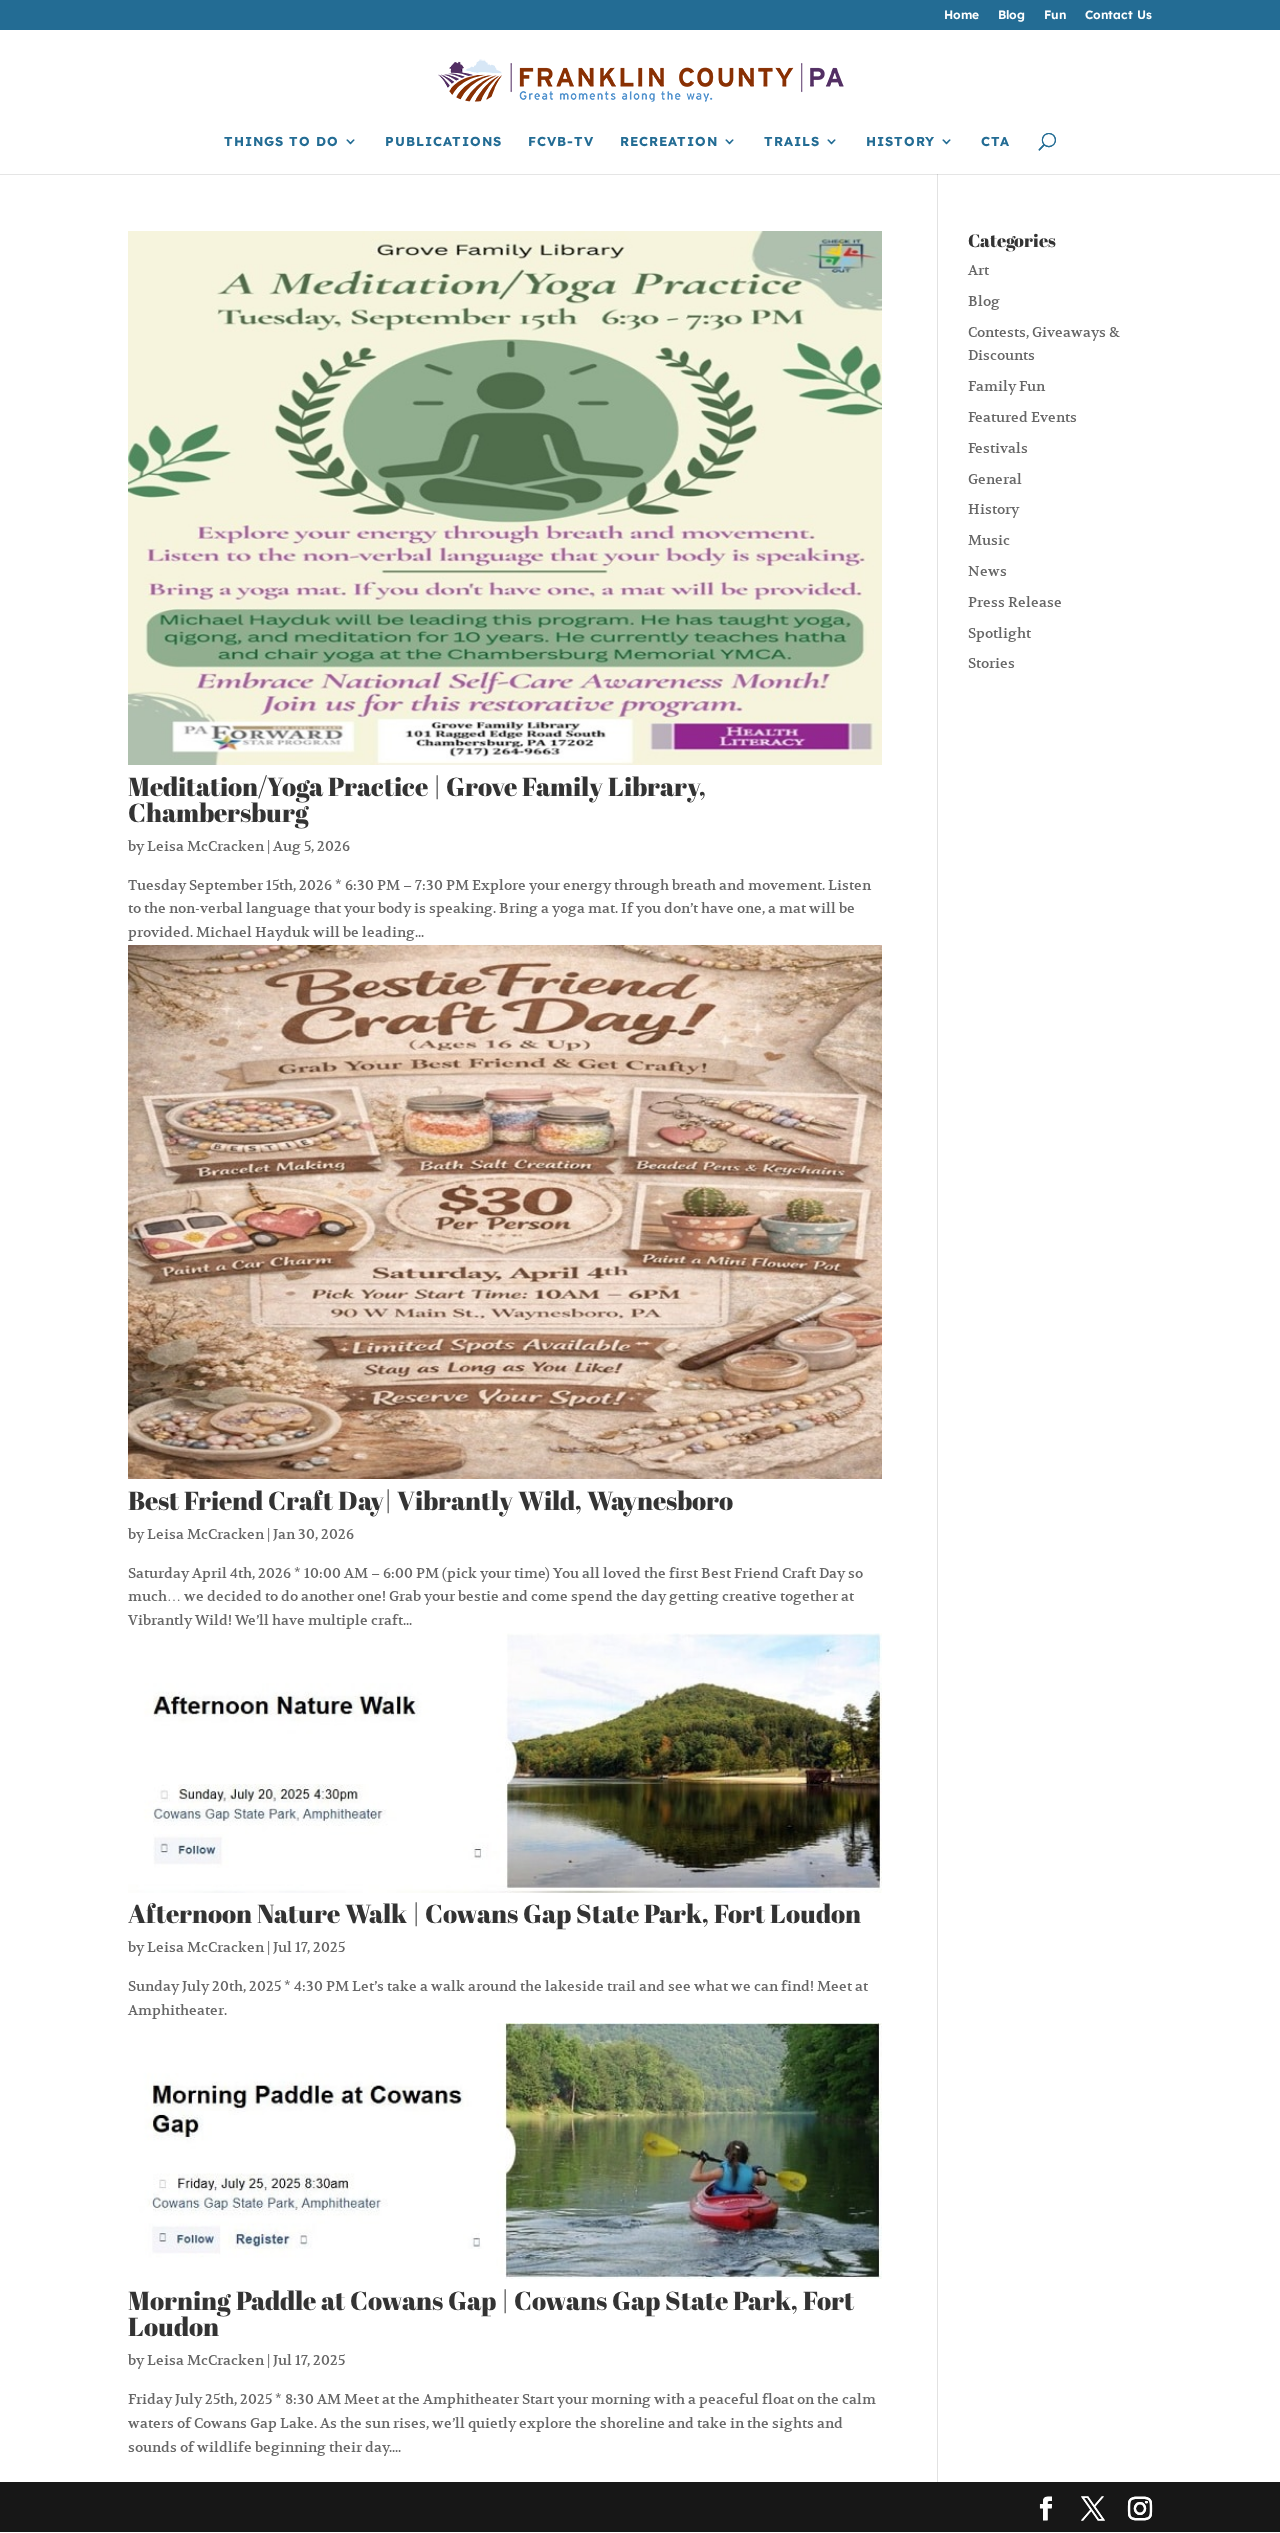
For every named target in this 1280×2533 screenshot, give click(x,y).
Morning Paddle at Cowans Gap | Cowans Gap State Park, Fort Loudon (491, 2313)
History (993, 509)
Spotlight (999, 633)
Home (961, 15)
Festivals (998, 448)
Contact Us (1118, 15)
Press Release (1015, 602)
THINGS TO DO (281, 141)
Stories (991, 663)
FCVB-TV (561, 141)
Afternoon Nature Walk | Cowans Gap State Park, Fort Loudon (494, 1913)
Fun (1055, 15)
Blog (1011, 15)
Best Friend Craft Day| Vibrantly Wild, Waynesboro (430, 1500)
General (995, 479)
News (987, 571)
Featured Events (1022, 417)
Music (989, 540)
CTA (995, 141)
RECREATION (669, 141)
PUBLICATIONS (443, 141)
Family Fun (1006, 386)
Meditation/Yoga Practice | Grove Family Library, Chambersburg (417, 799)
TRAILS (792, 141)
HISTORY (900, 141)
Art (978, 270)
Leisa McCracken (205, 846)
